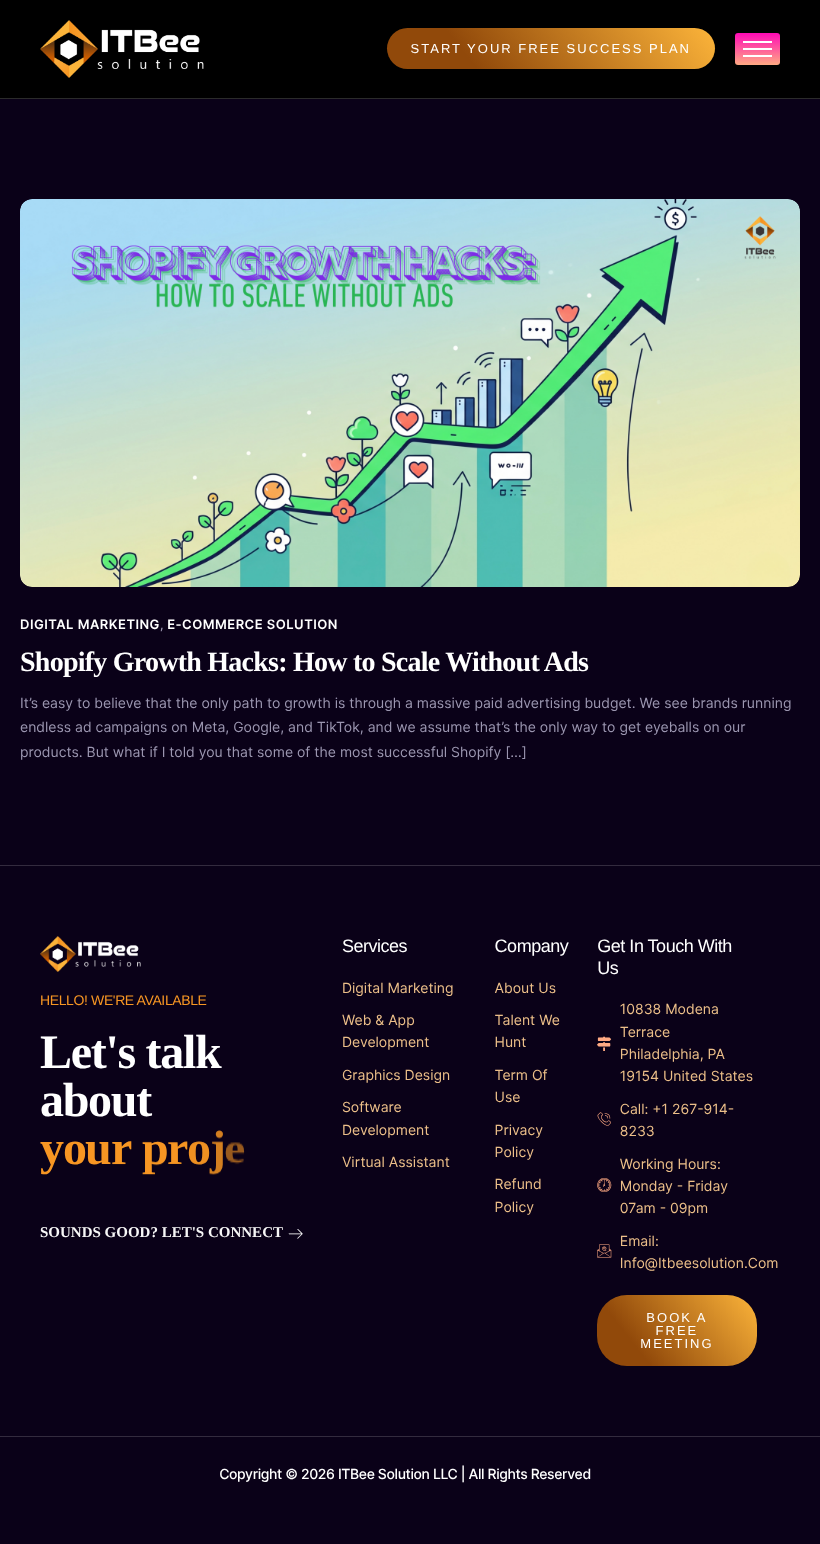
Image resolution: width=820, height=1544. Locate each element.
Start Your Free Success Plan (551, 48)
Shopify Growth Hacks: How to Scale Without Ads (304, 662)
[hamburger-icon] (757, 49)
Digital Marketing (90, 625)
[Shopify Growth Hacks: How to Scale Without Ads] (410, 391)
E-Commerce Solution (252, 625)
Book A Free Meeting (676, 1330)
